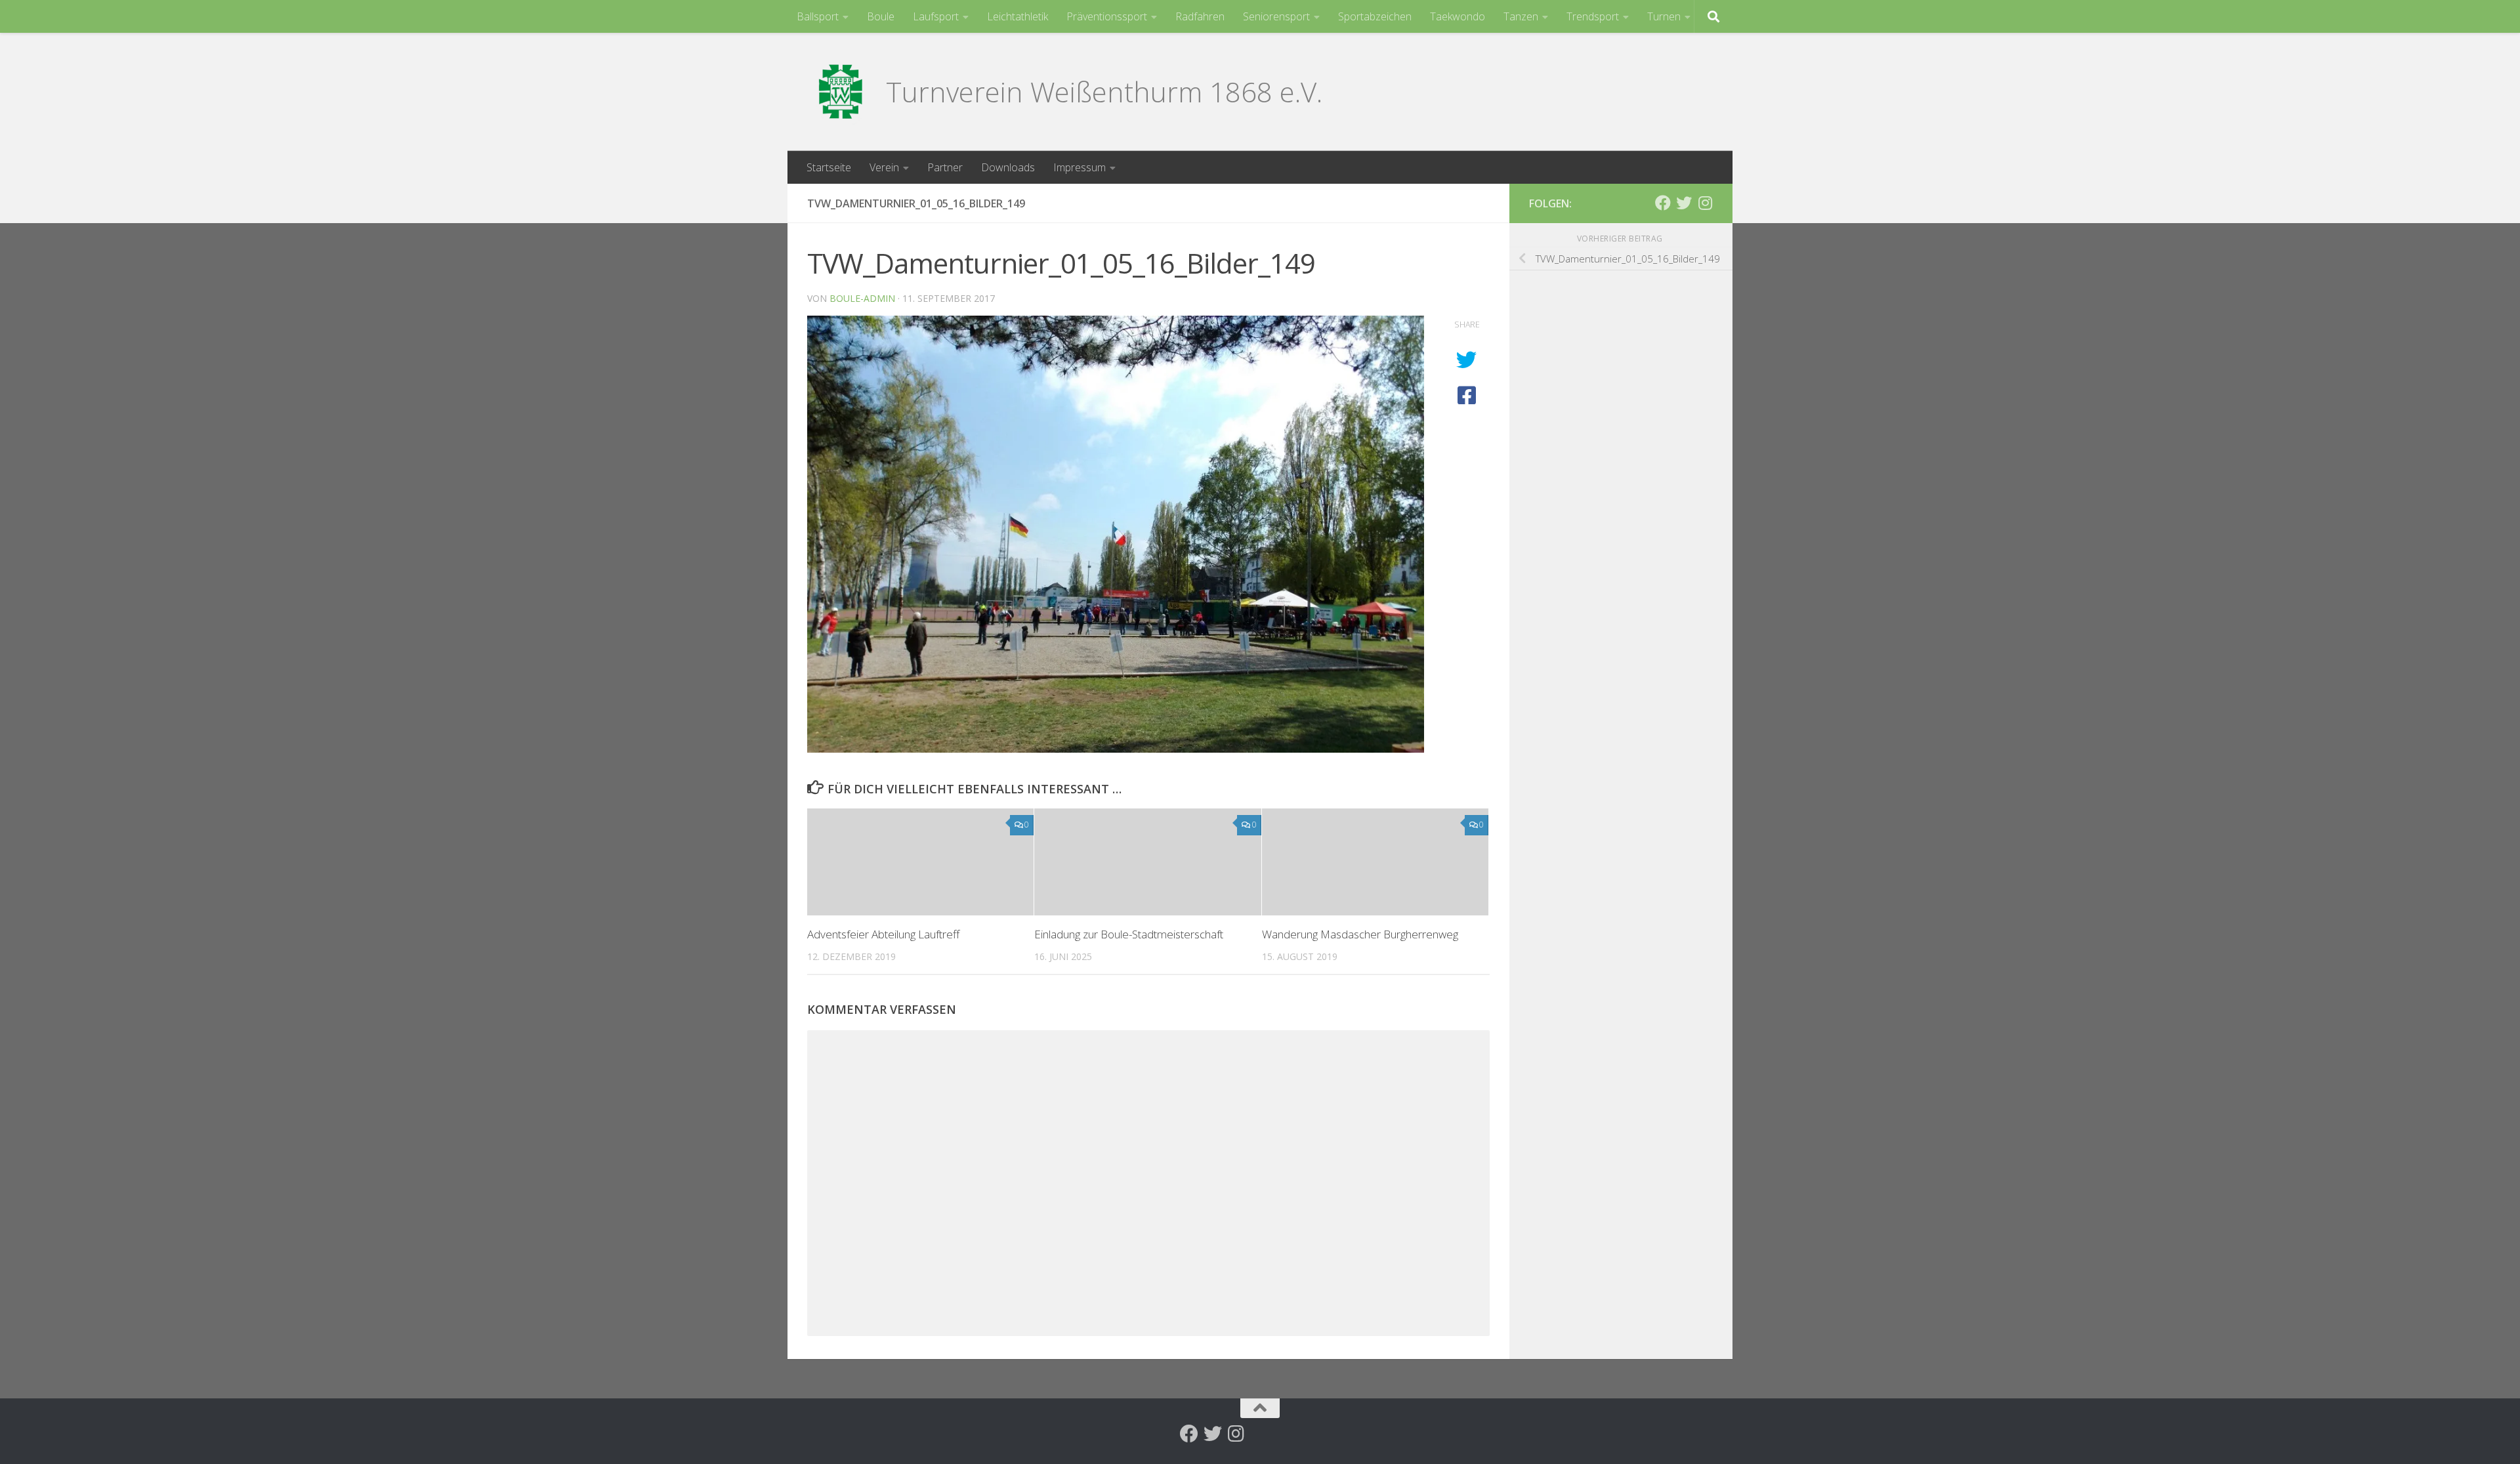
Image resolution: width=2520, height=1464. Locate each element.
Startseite (829, 167)
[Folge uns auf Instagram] (1705, 203)
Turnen (1664, 16)
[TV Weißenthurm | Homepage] (840, 92)
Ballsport (818, 16)
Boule (881, 16)
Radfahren (1200, 16)
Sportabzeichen (1375, 16)
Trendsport (1593, 16)
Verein (884, 167)
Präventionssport (1107, 16)
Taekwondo (1458, 16)
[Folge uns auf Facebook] (1663, 203)
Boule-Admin (862, 298)
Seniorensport (1276, 16)
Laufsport (936, 16)
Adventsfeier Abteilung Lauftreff (883, 934)
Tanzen (1521, 16)
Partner (945, 167)
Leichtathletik (1018, 16)
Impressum (1080, 167)
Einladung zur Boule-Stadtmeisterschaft (1129, 934)
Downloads (1008, 167)
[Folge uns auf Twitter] (1684, 203)
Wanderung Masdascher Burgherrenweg (1360, 934)
